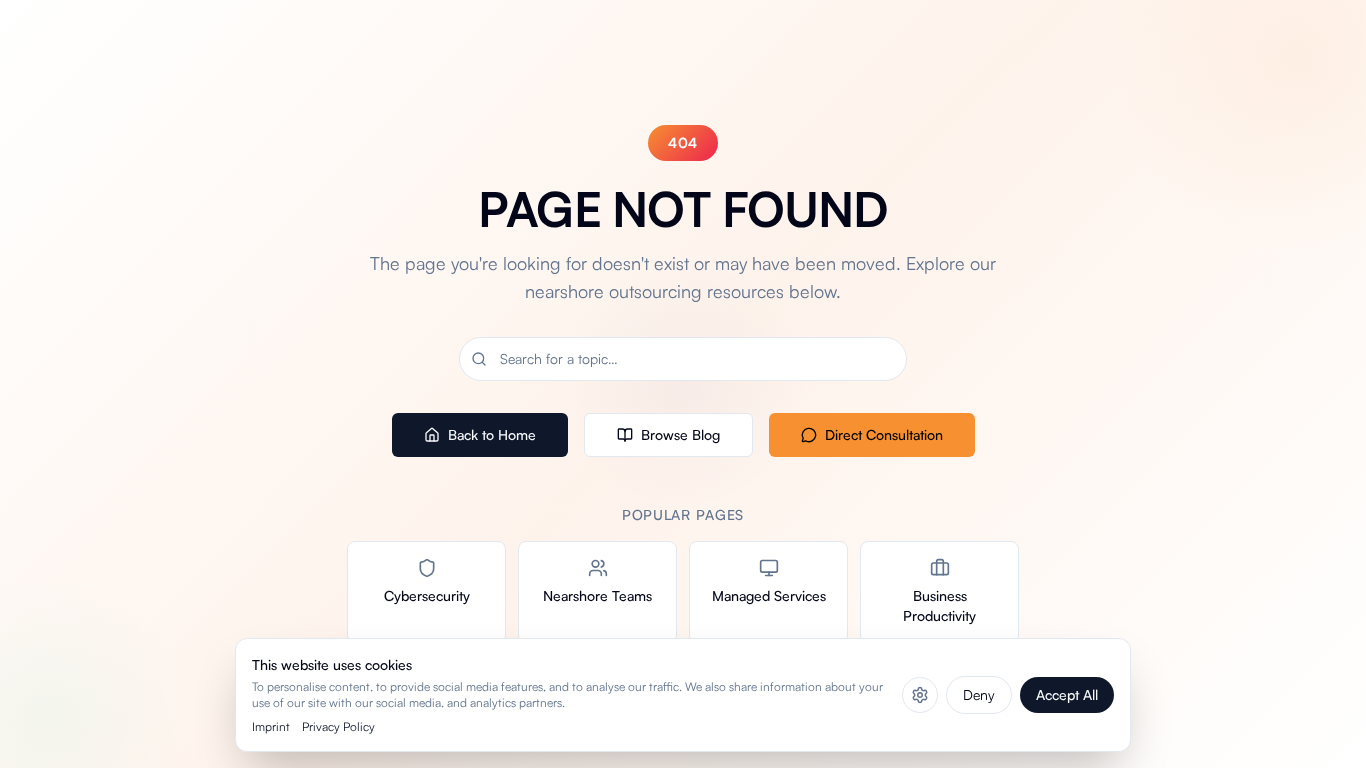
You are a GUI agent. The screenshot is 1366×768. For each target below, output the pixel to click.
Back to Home (492, 434)
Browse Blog (680, 434)
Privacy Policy (338, 726)
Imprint (271, 726)
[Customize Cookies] (920, 695)
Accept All (1067, 694)
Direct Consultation (884, 434)
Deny (979, 694)
